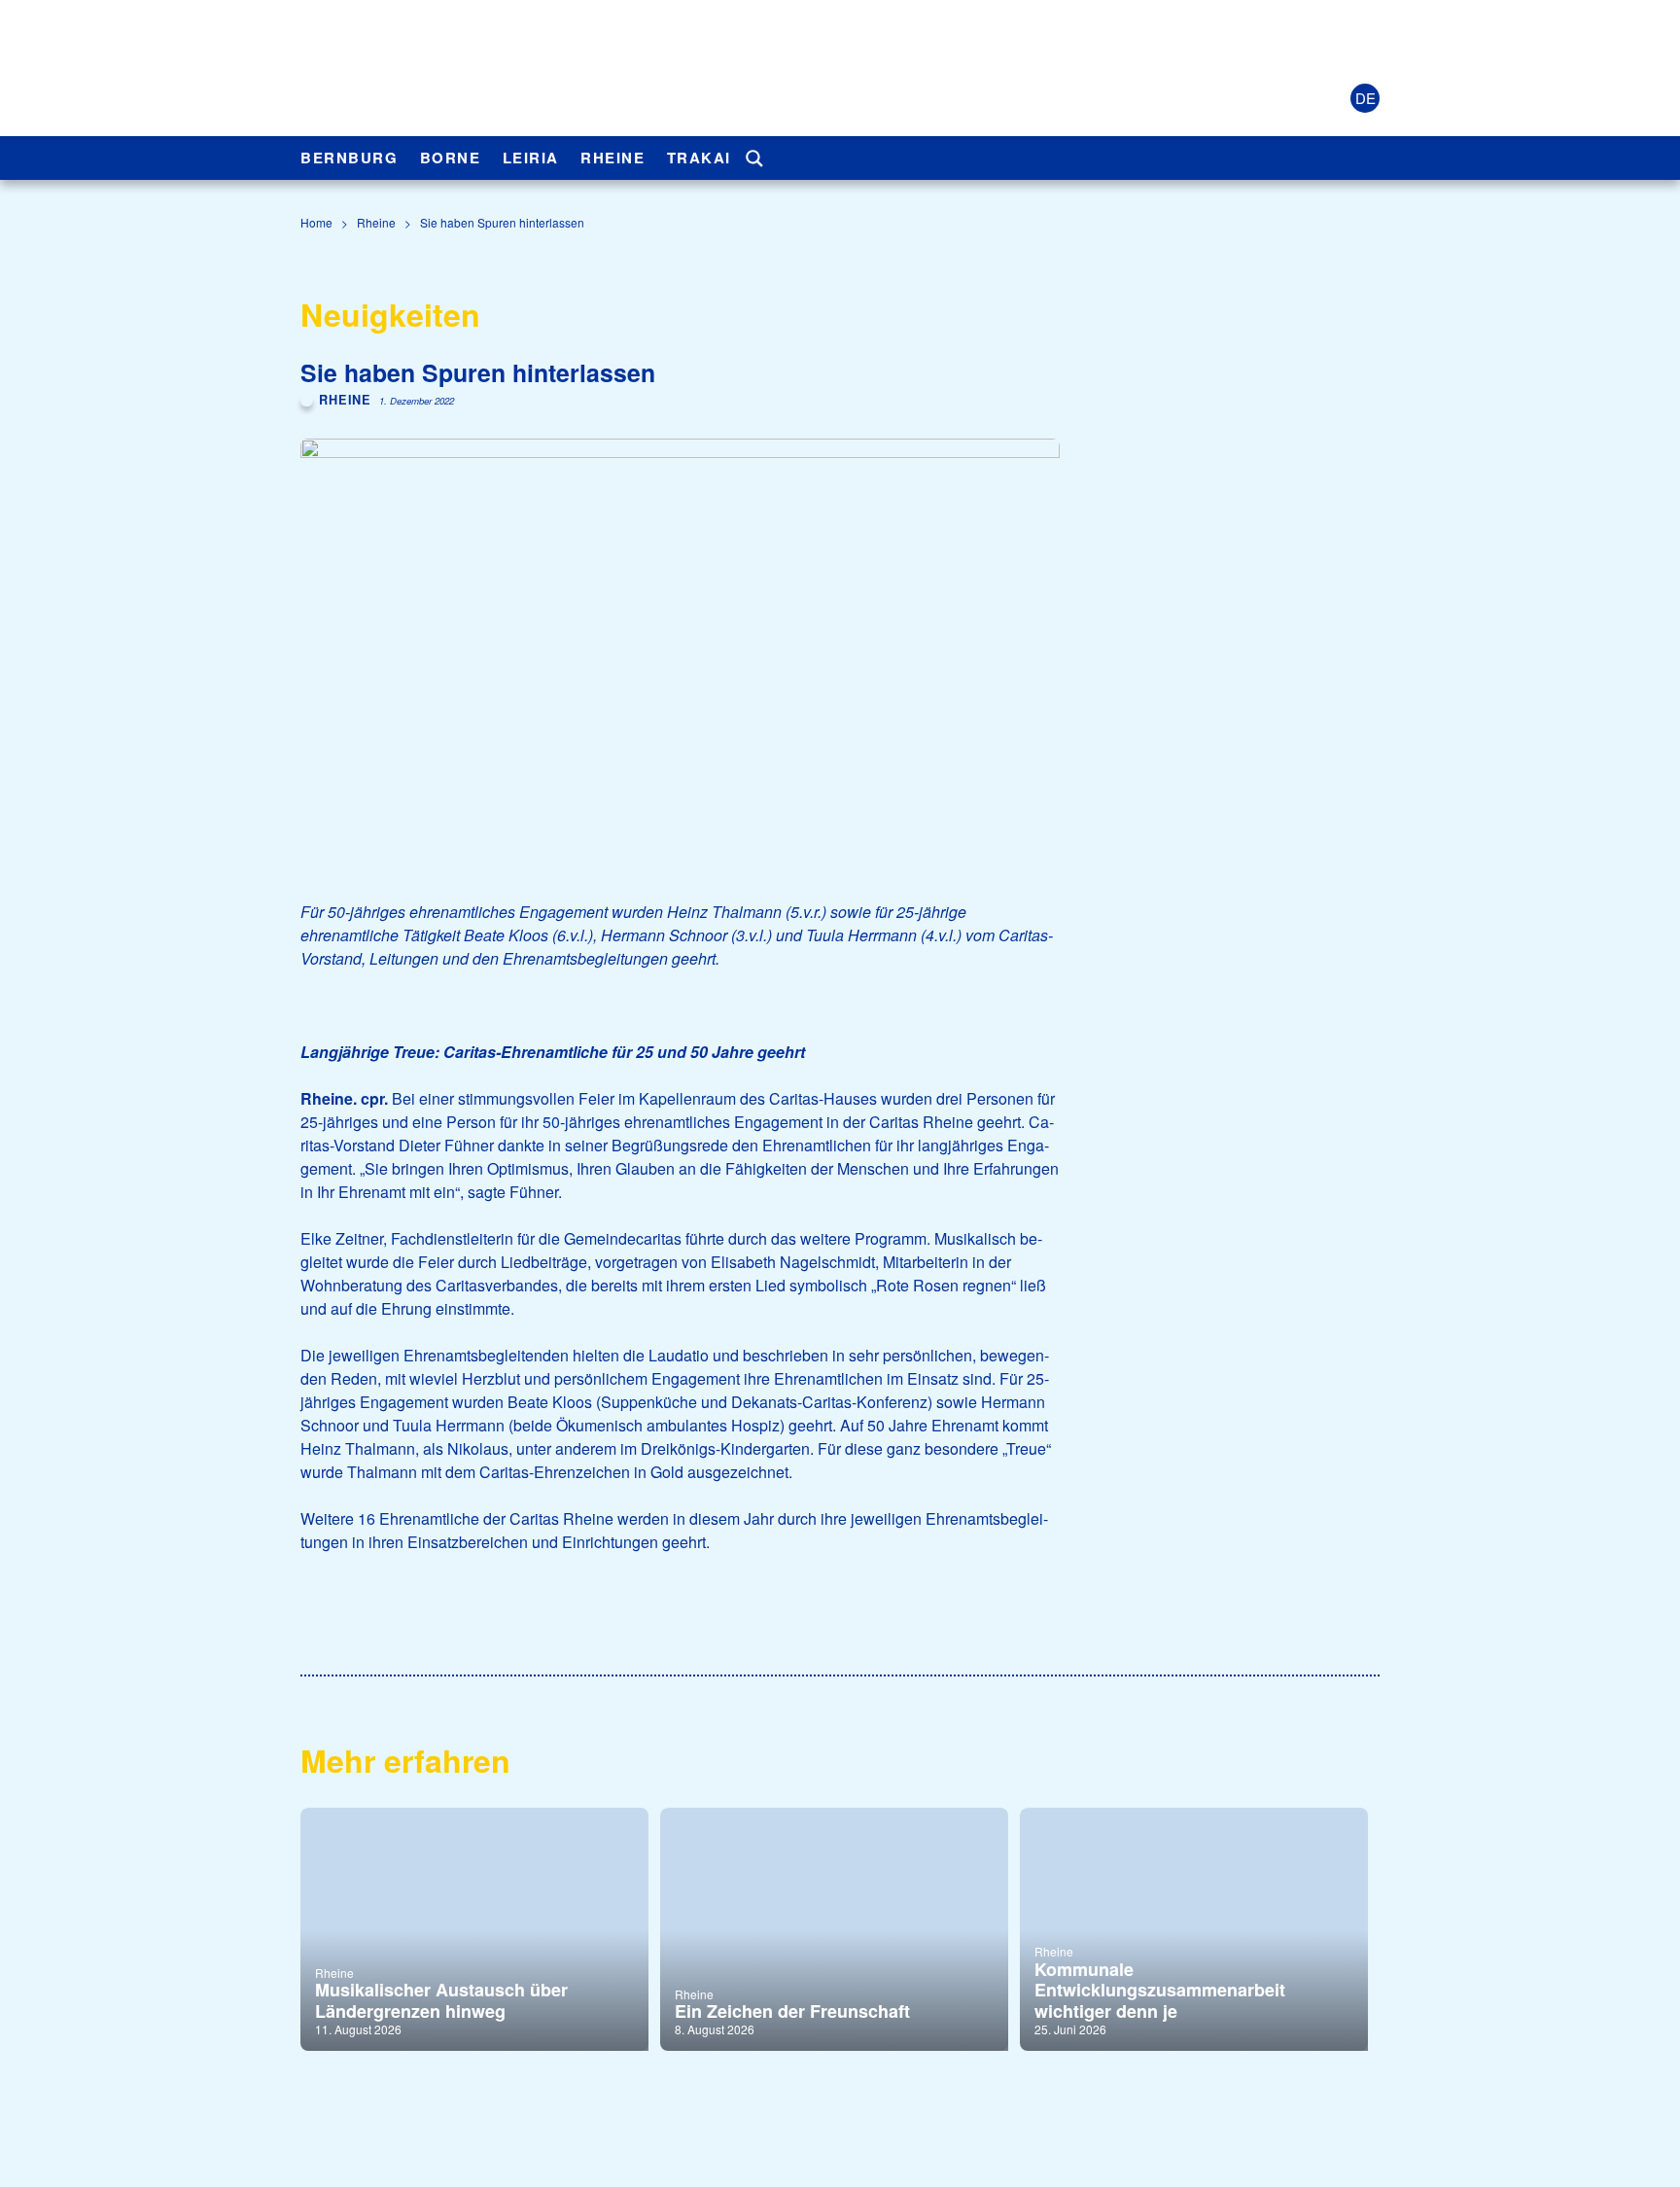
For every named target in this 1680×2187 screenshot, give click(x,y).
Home (316, 222)
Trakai (699, 158)
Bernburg (349, 158)
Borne (451, 158)
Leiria (531, 158)
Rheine (612, 158)
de (1365, 98)
